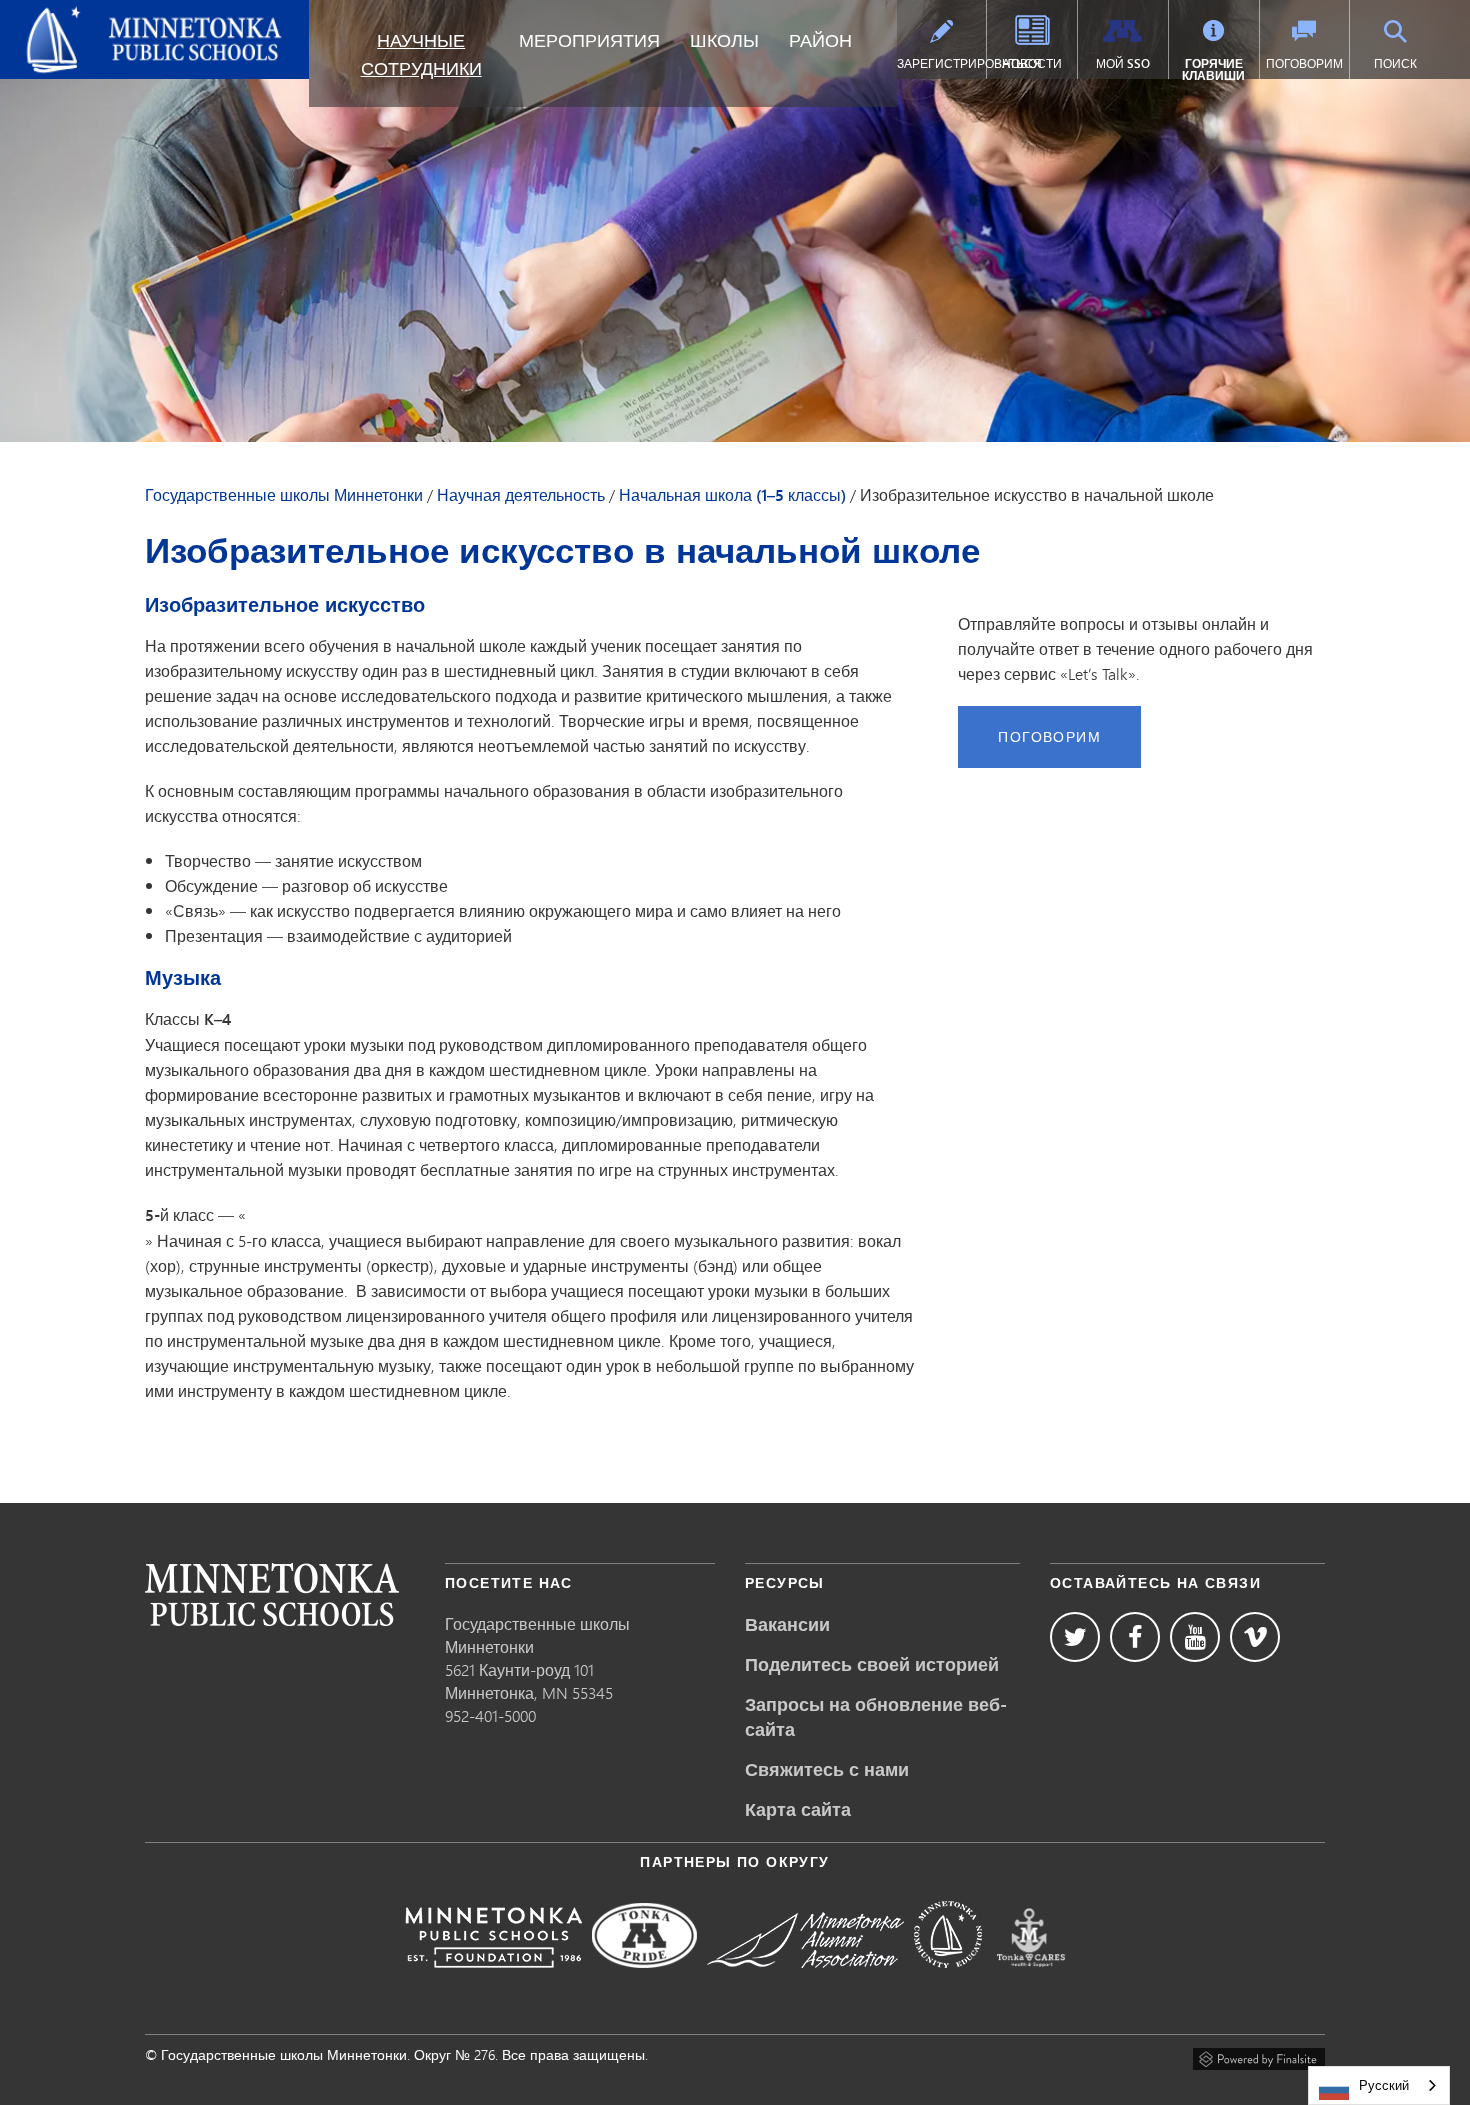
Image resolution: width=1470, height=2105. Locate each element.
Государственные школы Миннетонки (109, 24)
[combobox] (1379, 2085)
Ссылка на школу (272, 1594)
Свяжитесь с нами (827, 1769)
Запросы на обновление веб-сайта (876, 1716)
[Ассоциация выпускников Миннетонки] (805, 1981)
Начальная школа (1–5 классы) (732, 495)
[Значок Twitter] (1075, 1637)
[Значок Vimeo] (1255, 1637)
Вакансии (787, 1624)
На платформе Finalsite (1259, 2056)
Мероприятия (589, 40)
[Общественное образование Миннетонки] (948, 1981)
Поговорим (1304, 63)
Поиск (1395, 63)
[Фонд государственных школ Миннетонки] (493, 1981)
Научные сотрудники (421, 54)
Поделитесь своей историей (872, 1664)
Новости (1032, 63)
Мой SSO (1123, 63)
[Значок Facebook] (1135, 1637)
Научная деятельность (521, 495)
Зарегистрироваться (942, 63)
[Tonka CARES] (1031, 1981)
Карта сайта (798, 1809)
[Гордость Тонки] (644, 1981)
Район (820, 40)
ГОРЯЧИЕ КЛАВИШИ (1213, 69)
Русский (1384, 2085)
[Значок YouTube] (1195, 1637)
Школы (724, 40)
